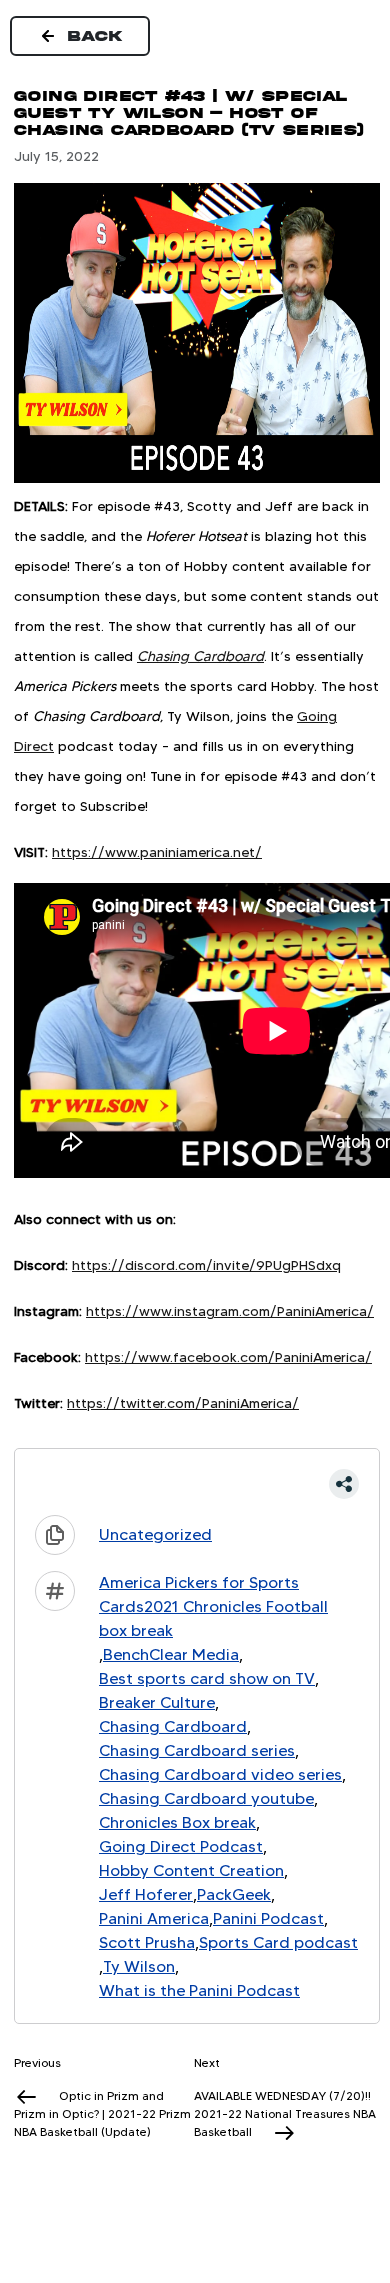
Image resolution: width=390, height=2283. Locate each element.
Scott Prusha (147, 1942)
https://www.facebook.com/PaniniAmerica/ (228, 1357)
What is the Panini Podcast (199, 1990)
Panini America (154, 1918)
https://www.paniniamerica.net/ (157, 852)
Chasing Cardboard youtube (206, 1798)
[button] (197, 1484)
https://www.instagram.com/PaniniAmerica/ (230, 1311)
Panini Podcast (268, 1918)
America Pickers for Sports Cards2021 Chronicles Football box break (213, 1606)
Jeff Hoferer (146, 1894)
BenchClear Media (171, 1654)
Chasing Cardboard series (197, 1750)
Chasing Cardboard (173, 1726)
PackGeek (234, 1894)
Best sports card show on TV (207, 1678)
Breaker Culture (157, 1702)
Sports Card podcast (278, 1942)
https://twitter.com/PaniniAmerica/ (183, 1403)
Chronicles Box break (177, 1822)
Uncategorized (155, 1534)
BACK (96, 36)
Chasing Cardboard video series (220, 1774)
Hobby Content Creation (191, 1870)
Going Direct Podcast (181, 1846)
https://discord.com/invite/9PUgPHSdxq (206, 1265)
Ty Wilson (139, 1966)
